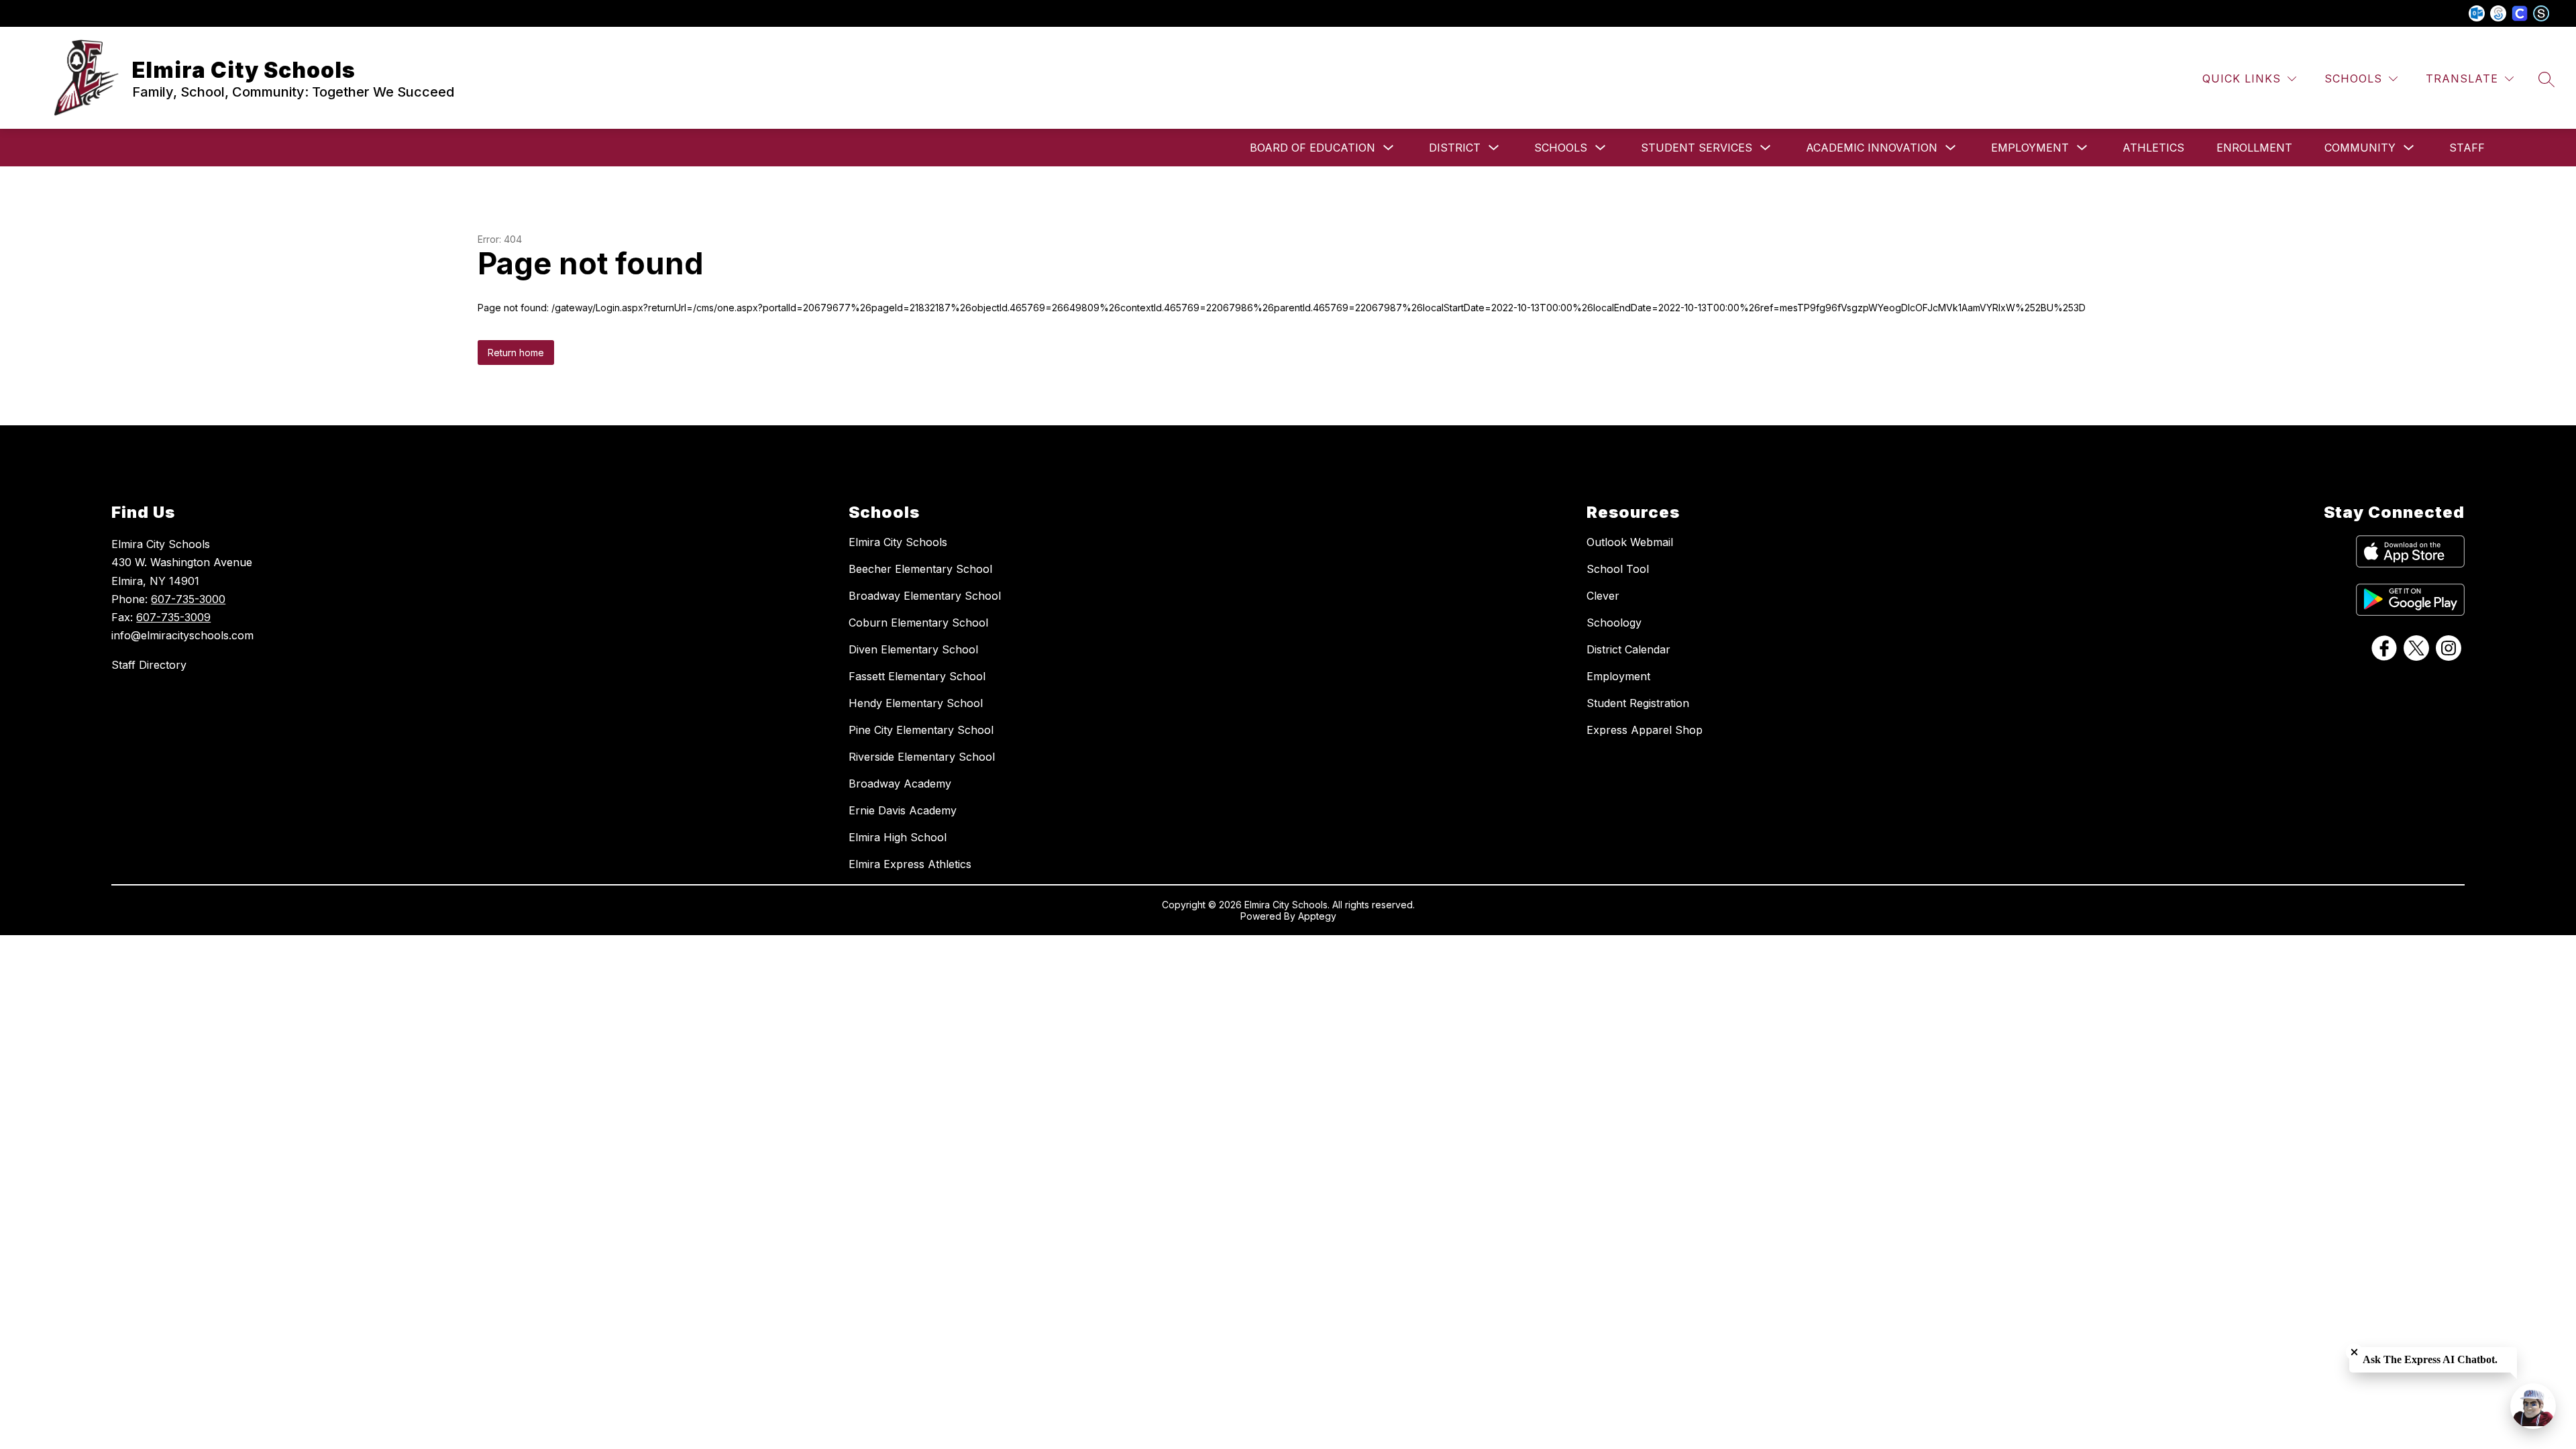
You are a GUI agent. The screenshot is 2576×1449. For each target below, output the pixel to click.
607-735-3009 (173, 617)
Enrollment (2254, 148)
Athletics (2153, 148)
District (1455, 148)
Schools (1561, 148)
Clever (1603, 596)
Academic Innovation (1872, 148)
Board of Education (1312, 148)
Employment (2030, 148)
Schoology (1614, 623)
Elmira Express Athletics (910, 864)
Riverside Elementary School (922, 757)
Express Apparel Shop (1645, 730)
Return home (516, 353)
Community (2360, 148)
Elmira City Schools (898, 542)
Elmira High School (898, 837)
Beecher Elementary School (920, 569)
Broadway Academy (900, 784)
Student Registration (1638, 703)
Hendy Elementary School (916, 703)
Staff (2467, 148)
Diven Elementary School (913, 649)
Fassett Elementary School (917, 676)
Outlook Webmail (1630, 542)
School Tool (1618, 569)
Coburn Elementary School (918, 623)
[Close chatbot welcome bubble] (2354, 1352)
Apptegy (1317, 916)
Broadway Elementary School (925, 596)
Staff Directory (149, 665)
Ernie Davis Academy (903, 810)
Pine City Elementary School (921, 730)
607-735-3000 (188, 599)
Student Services (1697, 148)
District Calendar (1628, 649)
